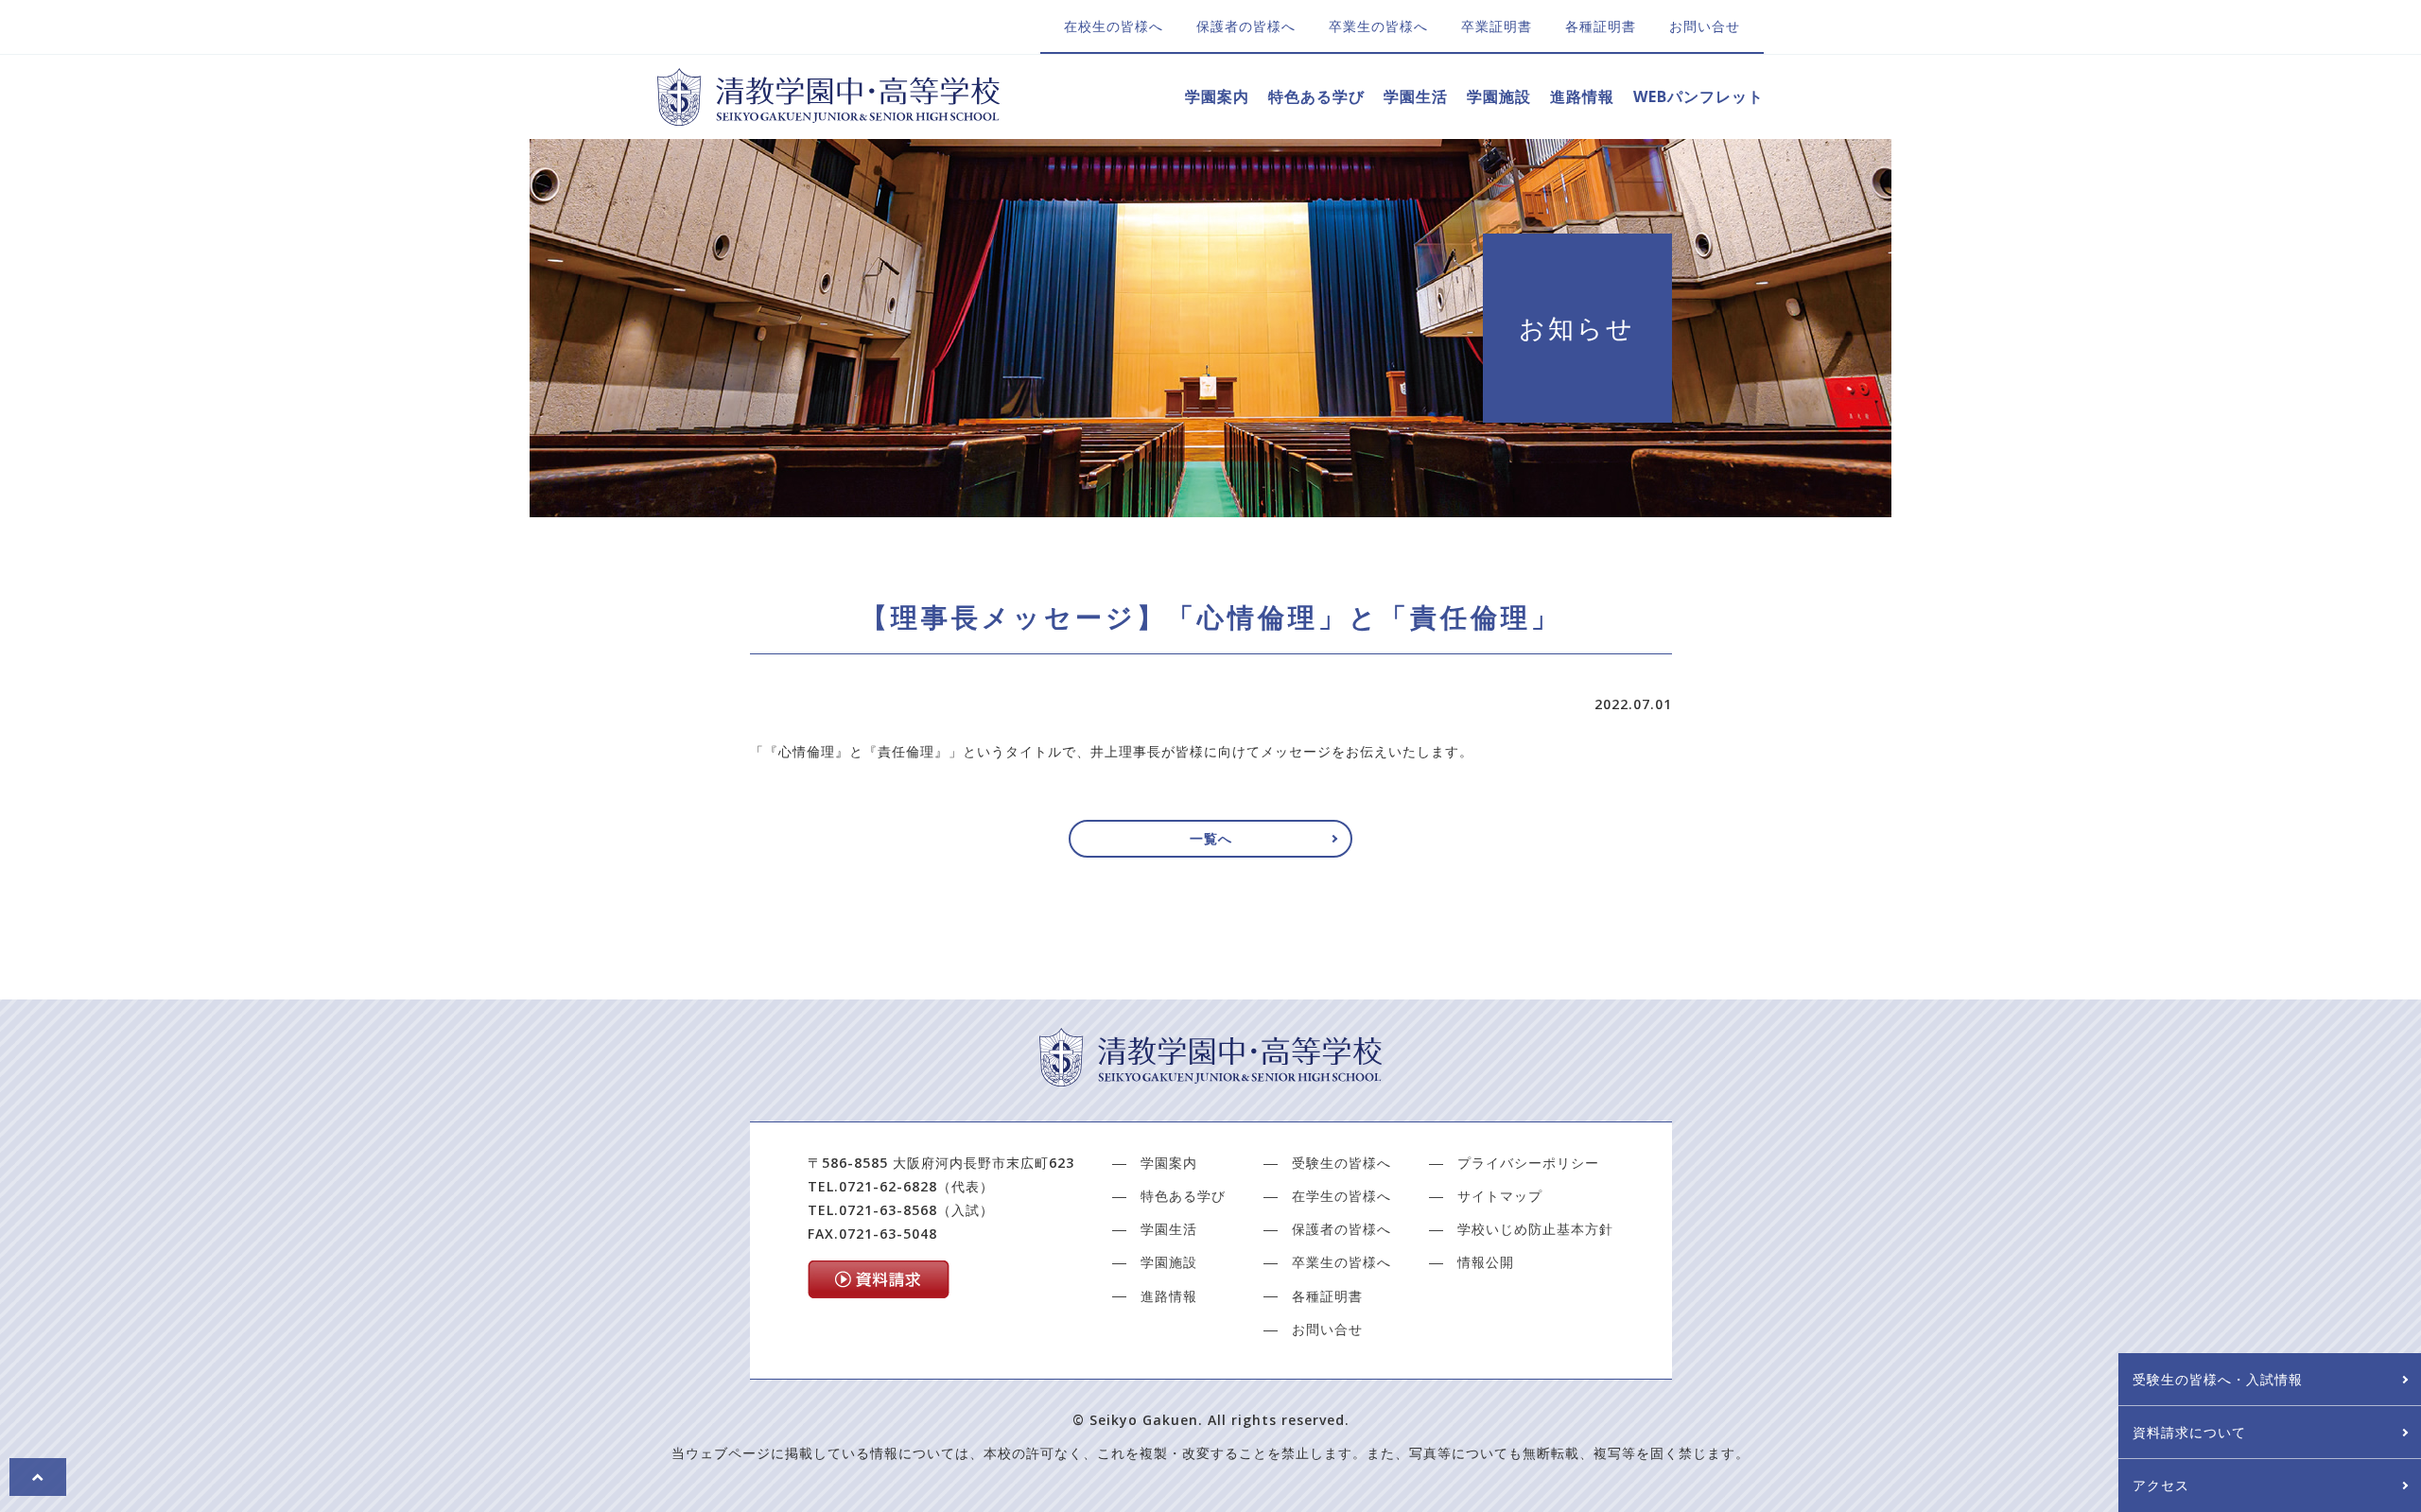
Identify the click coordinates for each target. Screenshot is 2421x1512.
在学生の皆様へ (1341, 1196)
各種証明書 (1601, 26)
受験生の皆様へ (1341, 1163)
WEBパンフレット (1698, 96)
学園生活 (1416, 96)
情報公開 (1486, 1262)
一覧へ (1211, 838)
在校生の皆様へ (1114, 26)
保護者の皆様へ (1246, 26)
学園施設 (1499, 96)
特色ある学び (1316, 96)
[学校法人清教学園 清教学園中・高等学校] (828, 114)
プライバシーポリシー (1528, 1163)
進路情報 (1582, 96)
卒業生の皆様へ (1378, 26)
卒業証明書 (1497, 26)
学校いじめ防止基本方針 (1535, 1229)
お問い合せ (1705, 26)
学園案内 (1217, 96)
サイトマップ (1500, 1196)
